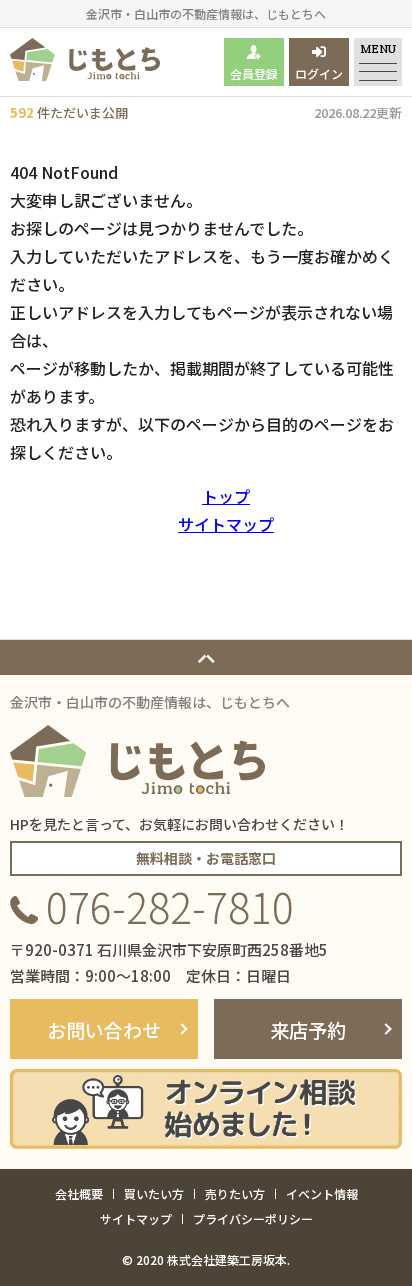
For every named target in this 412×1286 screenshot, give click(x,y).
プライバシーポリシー (253, 1218)
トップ (226, 496)
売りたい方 (235, 1193)
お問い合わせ (104, 1029)
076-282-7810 (170, 906)
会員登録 (254, 73)
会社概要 (79, 1193)
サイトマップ (226, 524)
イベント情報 (322, 1193)
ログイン (319, 73)
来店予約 (308, 1029)
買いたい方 (154, 1193)
